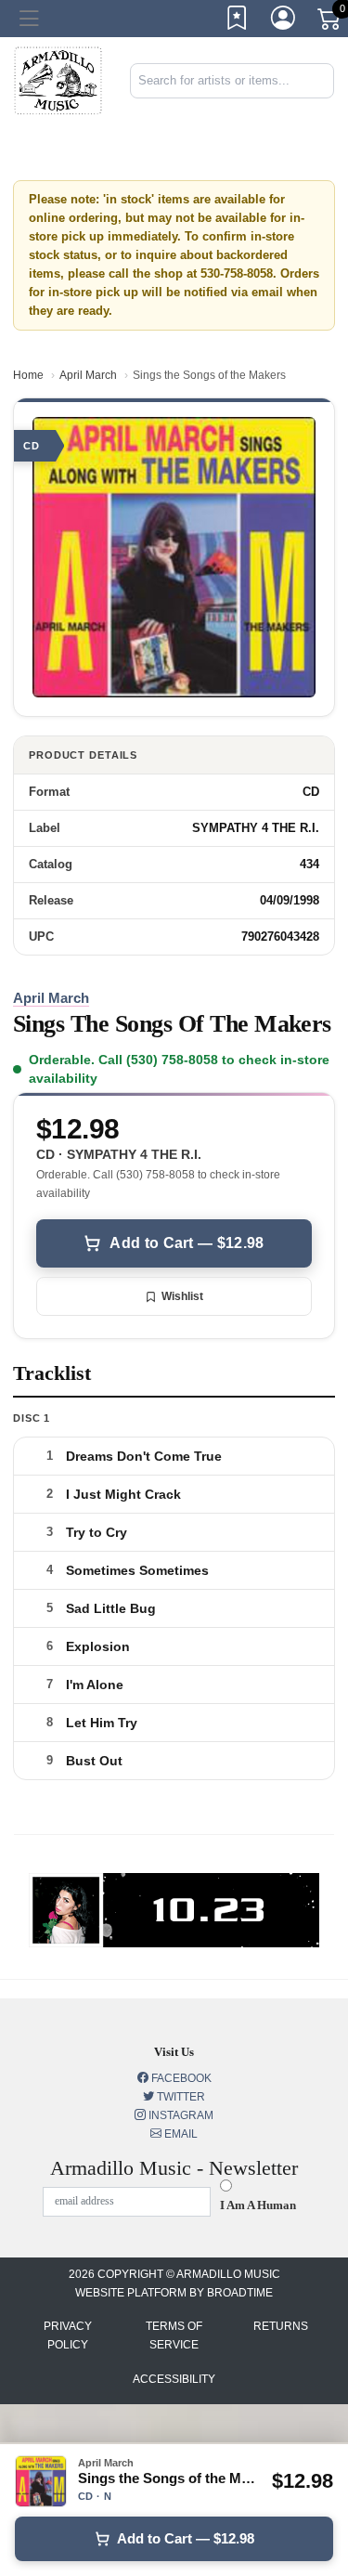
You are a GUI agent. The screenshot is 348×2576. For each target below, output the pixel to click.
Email (180, 2134)
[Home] (58, 79)
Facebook (180, 2078)
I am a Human (258, 2205)
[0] (330, 22)
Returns (281, 2326)
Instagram (180, 2115)
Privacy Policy (68, 2335)
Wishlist (182, 1296)
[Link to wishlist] (238, 21)
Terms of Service (174, 2335)
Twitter (180, 2097)
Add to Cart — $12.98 (187, 1243)
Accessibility (174, 2379)
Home (28, 375)
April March (88, 375)
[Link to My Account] (284, 21)
